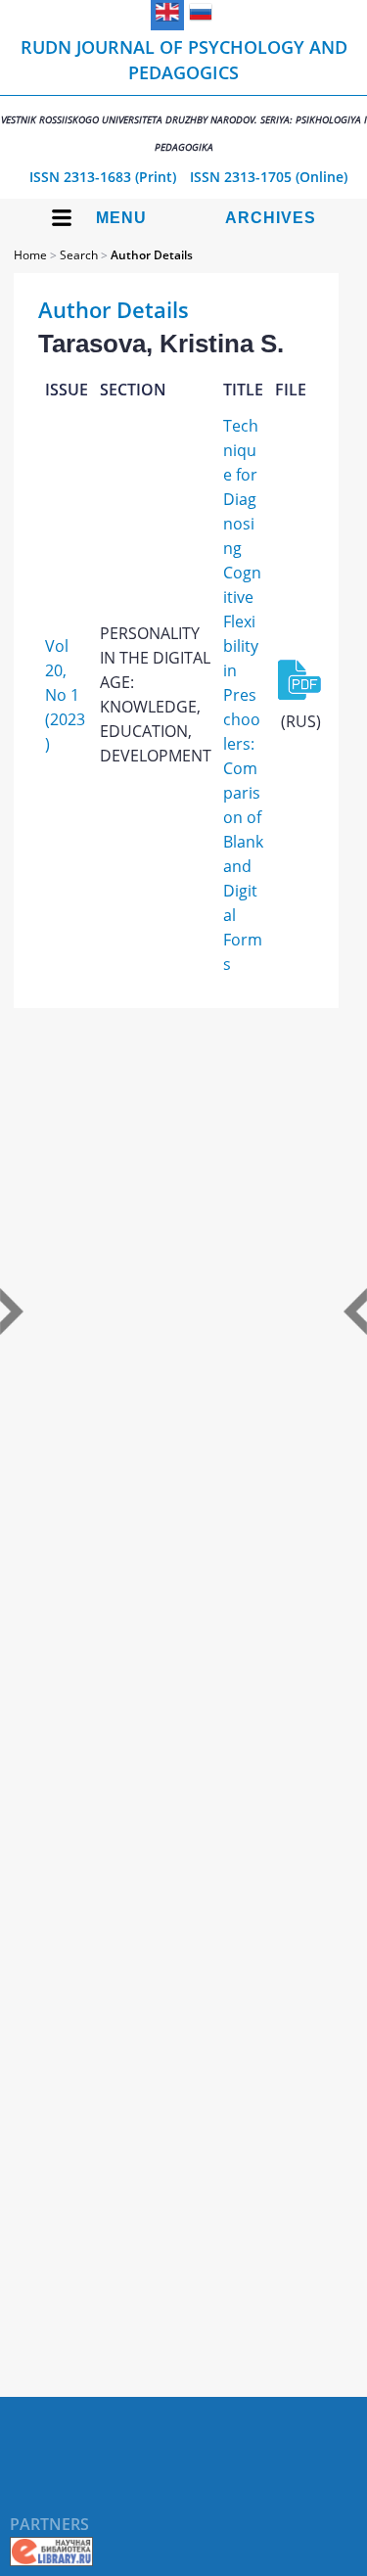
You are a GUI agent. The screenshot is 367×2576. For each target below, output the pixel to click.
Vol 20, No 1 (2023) (65, 695)
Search (79, 255)
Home (30, 255)
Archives (271, 218)
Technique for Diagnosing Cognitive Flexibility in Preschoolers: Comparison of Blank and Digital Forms (243, 695)
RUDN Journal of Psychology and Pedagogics (184, 94)
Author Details (152, 255)
